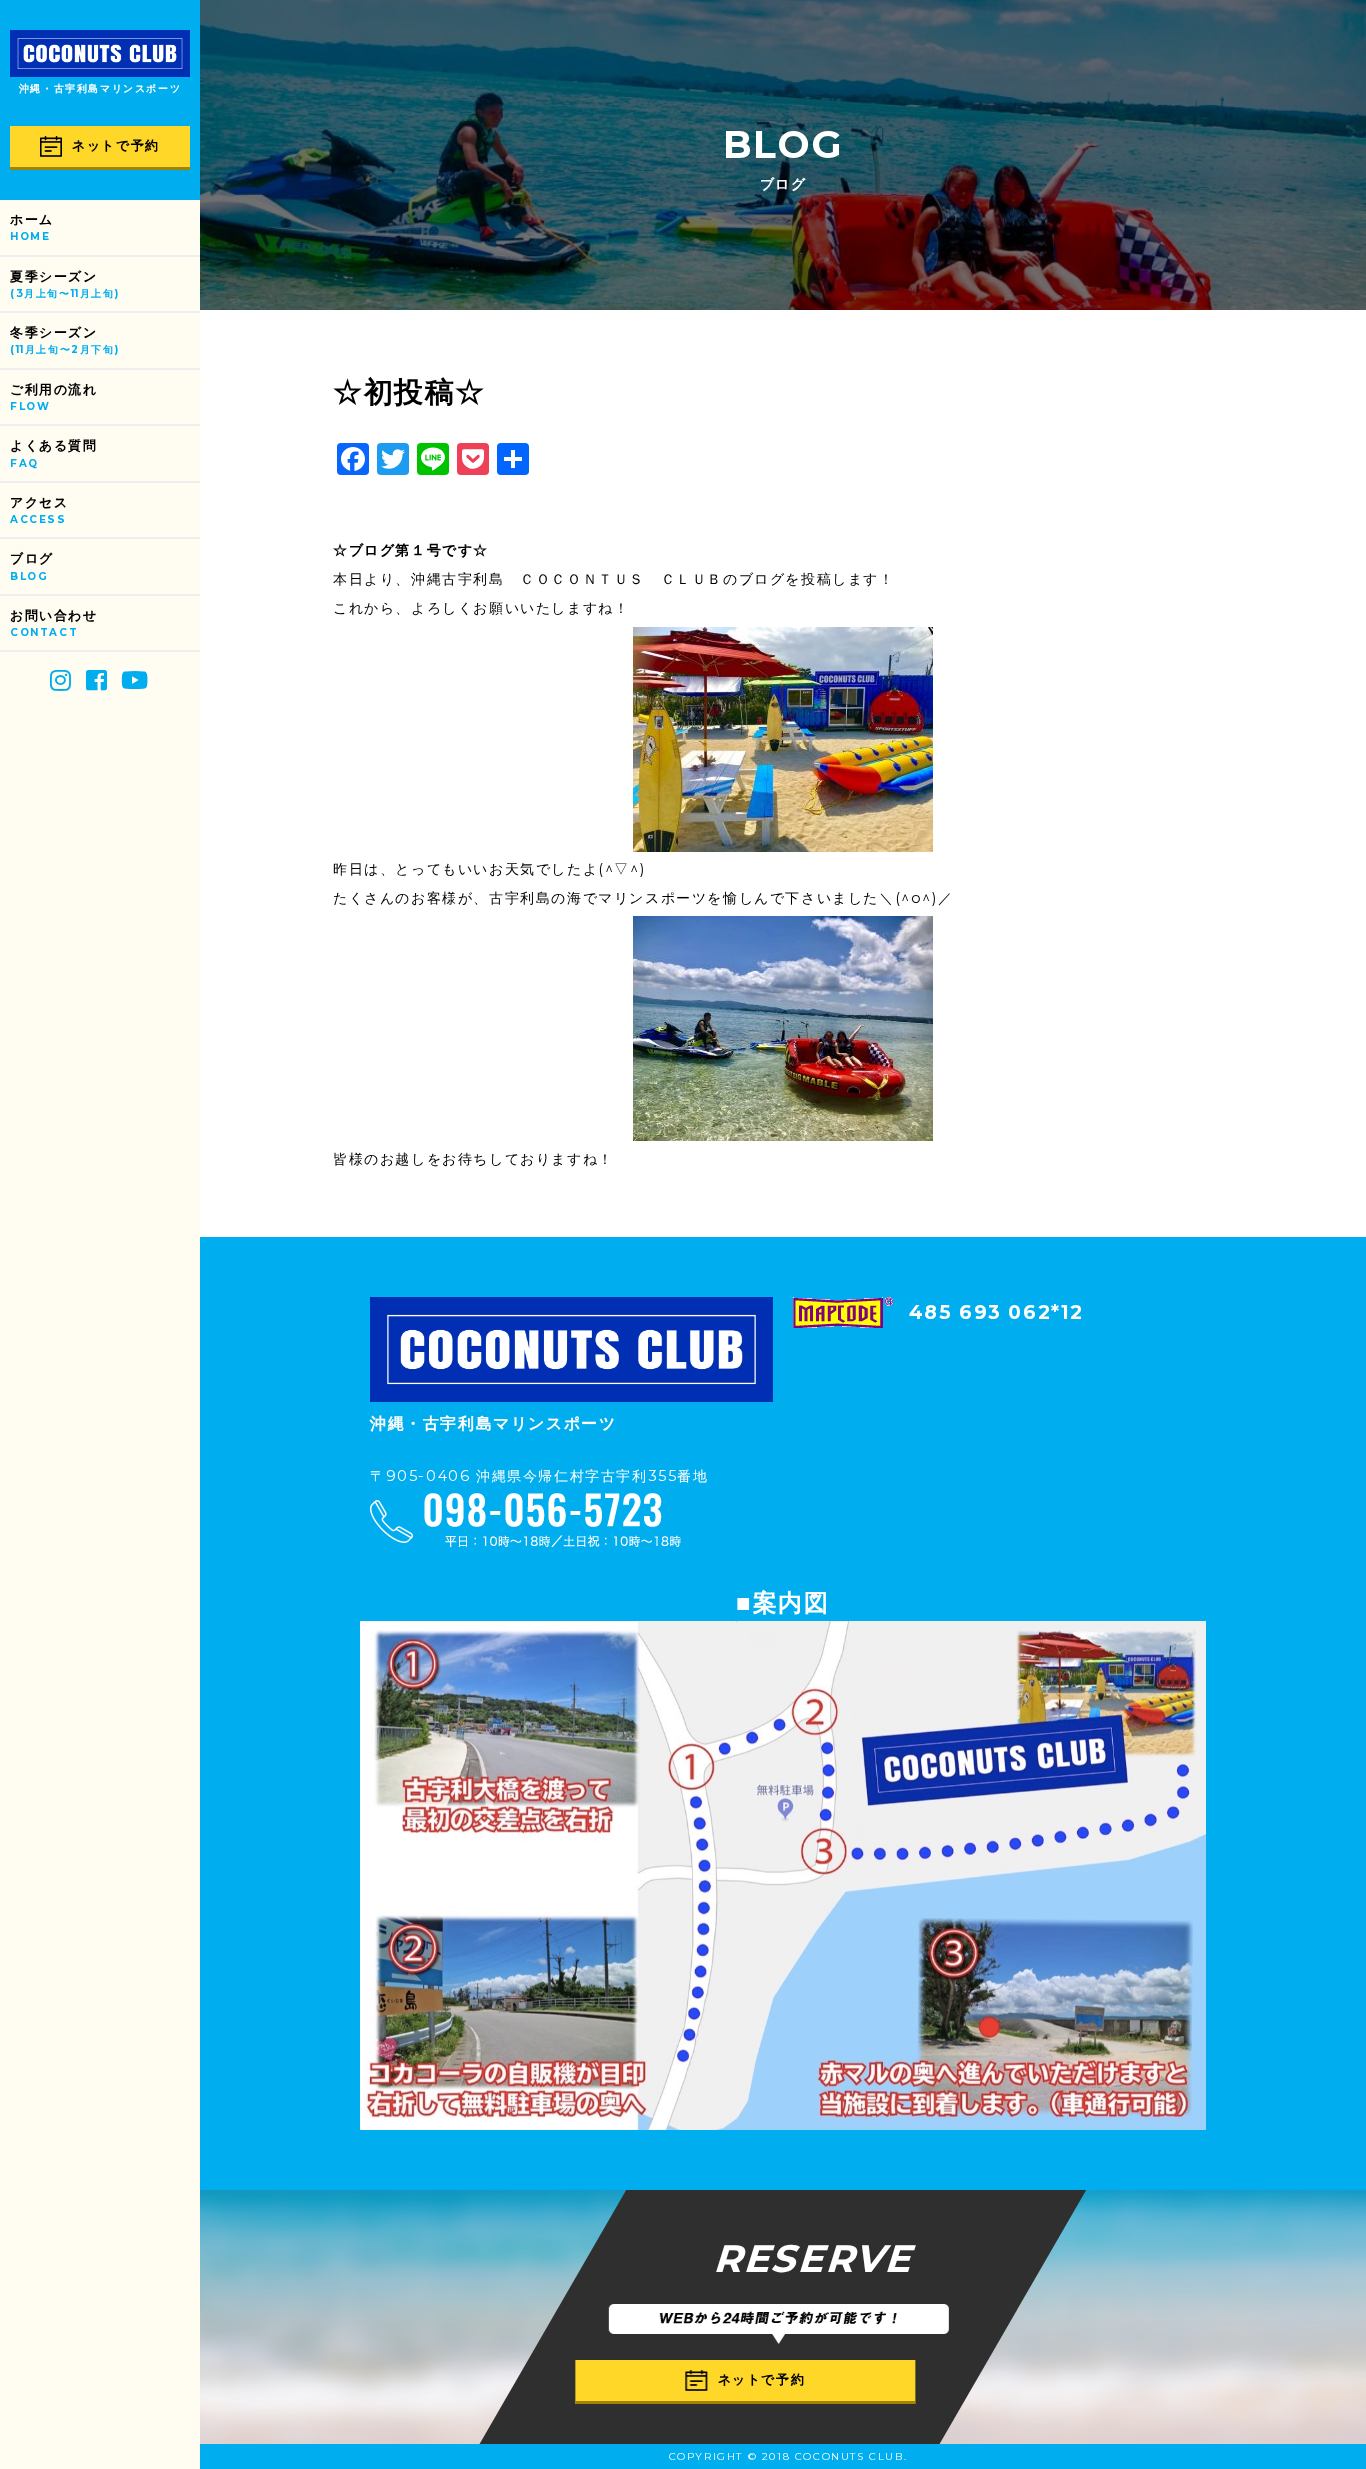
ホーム (32, 227)
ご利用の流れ (54, 397)
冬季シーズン (64, 340)
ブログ (32, 566)
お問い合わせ (54, 623)
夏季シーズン (64, 284)
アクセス (39, 510)
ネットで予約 (116, 145)
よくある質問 (54, 453)
